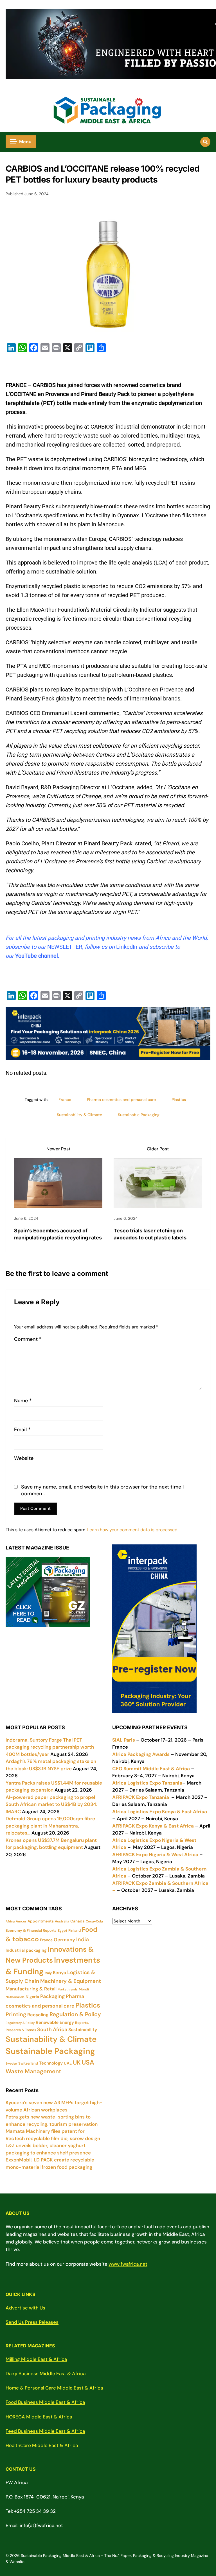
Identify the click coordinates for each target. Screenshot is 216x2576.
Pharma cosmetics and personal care (121, 1100)
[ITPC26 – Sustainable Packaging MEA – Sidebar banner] (154, 1709)
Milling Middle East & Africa (36, 2359)
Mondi (84, 1989)
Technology (51, 2063)
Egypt (62, 1931)
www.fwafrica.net (128, 2264)
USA (88, 2062)
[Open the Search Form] (205, 142)
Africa (10, 1921)
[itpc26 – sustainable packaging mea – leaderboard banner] (108, 1055)
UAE (68, 2063)
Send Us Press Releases (32, 2322)
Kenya (59, 1973)
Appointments (41, 1921)
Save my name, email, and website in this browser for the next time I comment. (102, 1490)
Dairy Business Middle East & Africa (46, 2374)
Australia (62, 1921)
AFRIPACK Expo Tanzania (141, 1797)
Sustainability (83, 2030)
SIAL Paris (124, 1740)
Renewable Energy (55, 2022)
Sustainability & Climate (79, 1115)
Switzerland (28, 2063)
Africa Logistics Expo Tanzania (147, 1783)
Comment (28, 1339)
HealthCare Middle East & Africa (42, 2445)
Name (23, 1401)
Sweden (11, 2063)
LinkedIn (127, 947)
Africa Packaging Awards (141, 1754)
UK (77, 2063)
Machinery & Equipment (71, 1981)
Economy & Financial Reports (31, 1930)
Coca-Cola (94, 1921)
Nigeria (32, 1997)
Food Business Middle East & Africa (45, 2402)
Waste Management (33, 2071)
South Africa (52, 2029)
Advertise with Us (25, 2308)
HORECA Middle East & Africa (39, 2417)
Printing (16, 2014)
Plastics (179, 1100)
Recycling (38, 2015)
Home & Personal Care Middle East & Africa (54, 2388)
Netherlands (15, 1997)
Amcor (21, 1921)
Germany (64, 1940)
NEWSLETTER (65, 947)
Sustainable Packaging (139, 1115)
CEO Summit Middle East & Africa (151, 1769)
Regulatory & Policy (20, 2023)
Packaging (52, 1996)
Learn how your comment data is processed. (133, 1530)
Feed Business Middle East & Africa (45, 2431)
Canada (77, 1921)
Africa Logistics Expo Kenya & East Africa (160, 1812)
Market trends (68, 1989)
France (65, 1100)
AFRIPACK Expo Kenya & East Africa (153, 1826)
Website (24, 1458)
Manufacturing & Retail (31, 1989)
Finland (75, 1930)
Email (22, 1430)
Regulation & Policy (75, 2014)
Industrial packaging (26, 1950)
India (83, 1939)
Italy (48, 1973)
